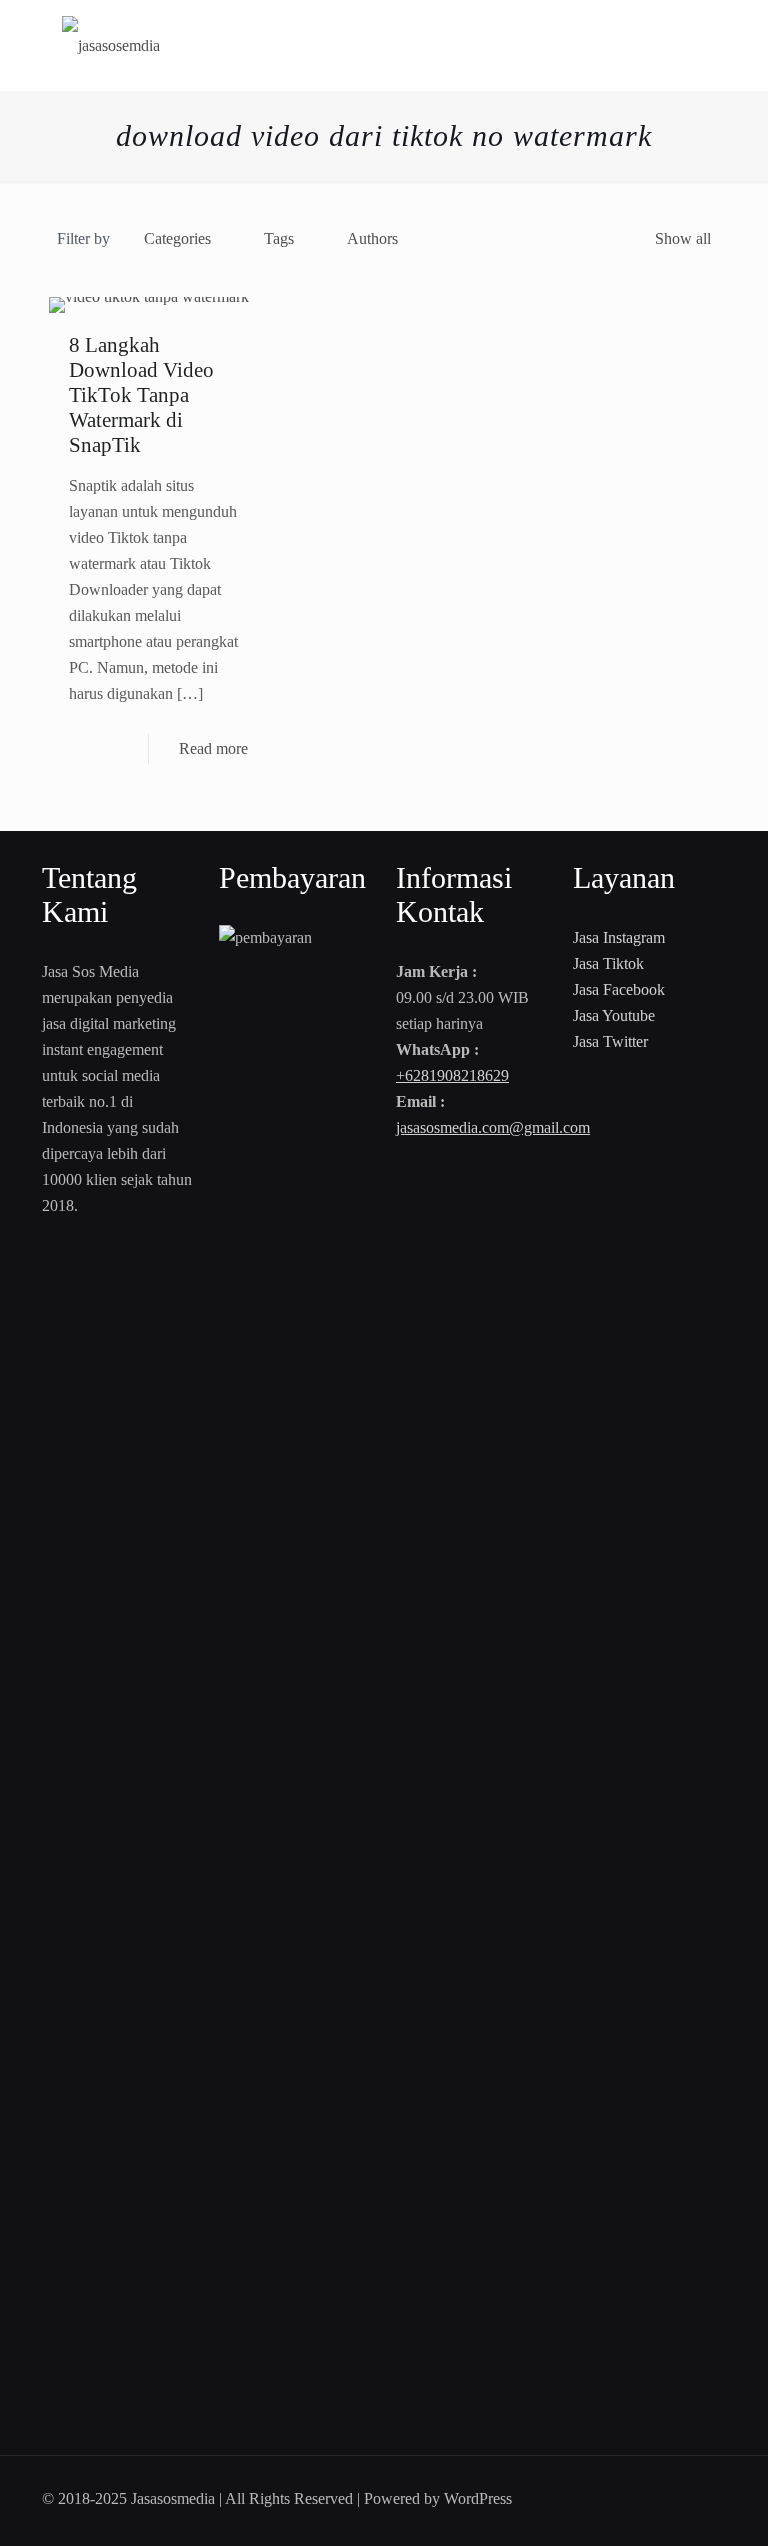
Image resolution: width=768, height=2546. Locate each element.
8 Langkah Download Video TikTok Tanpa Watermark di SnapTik (141, 395)
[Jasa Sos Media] (111, 45)
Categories (177, 238)
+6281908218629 (452, 1075)
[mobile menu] (694, 45)
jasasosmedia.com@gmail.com (493, 1127)
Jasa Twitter (610, 1041)
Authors (372, 238)
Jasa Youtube (614, 1015)
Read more (213, 748)
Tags (279, 238)
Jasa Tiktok (608, 963)
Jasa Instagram (619, 937)
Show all (683, 238)
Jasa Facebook (619, 989)
